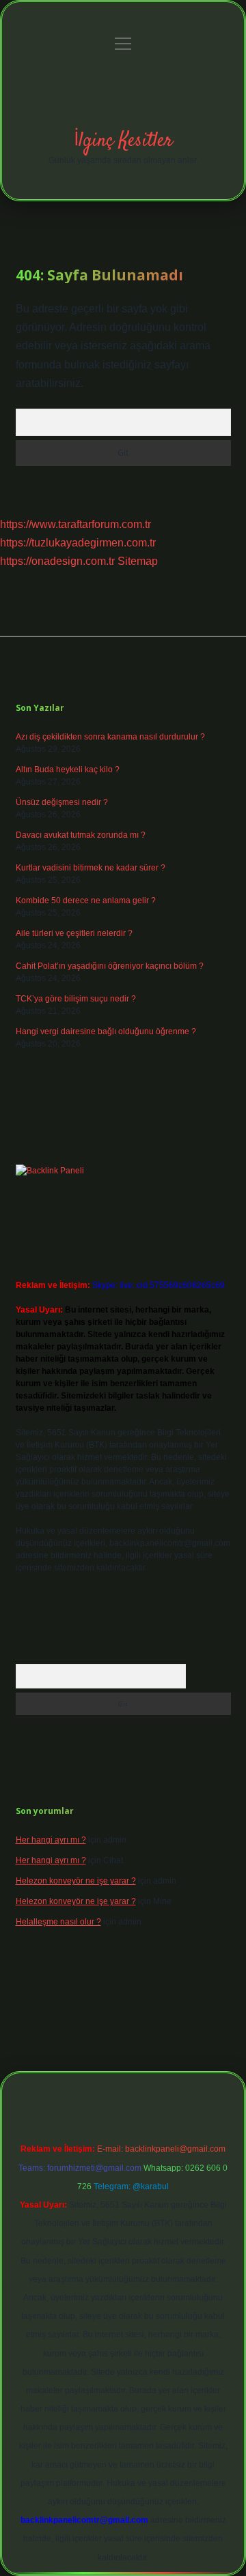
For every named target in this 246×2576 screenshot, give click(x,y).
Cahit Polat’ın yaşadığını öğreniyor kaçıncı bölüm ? (110, 966)
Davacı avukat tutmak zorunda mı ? (81, 835)
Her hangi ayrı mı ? (51, 1840)
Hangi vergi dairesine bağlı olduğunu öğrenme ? (106, 1031)
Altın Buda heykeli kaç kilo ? (68, 770)
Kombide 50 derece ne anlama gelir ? (86, 901)
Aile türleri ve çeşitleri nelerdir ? (74, 933)
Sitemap (138, 561)
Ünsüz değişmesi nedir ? (62, 802)
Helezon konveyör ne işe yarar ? (76, 1881)
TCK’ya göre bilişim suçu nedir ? (76, 999)
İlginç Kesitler (123, 141)
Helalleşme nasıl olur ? (58, 1922)
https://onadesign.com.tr (57, 561)
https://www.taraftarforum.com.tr (76, 524)
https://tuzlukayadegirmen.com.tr (78, 543)
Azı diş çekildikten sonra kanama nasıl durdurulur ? (110, 737)
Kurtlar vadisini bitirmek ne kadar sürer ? (91, 868)
